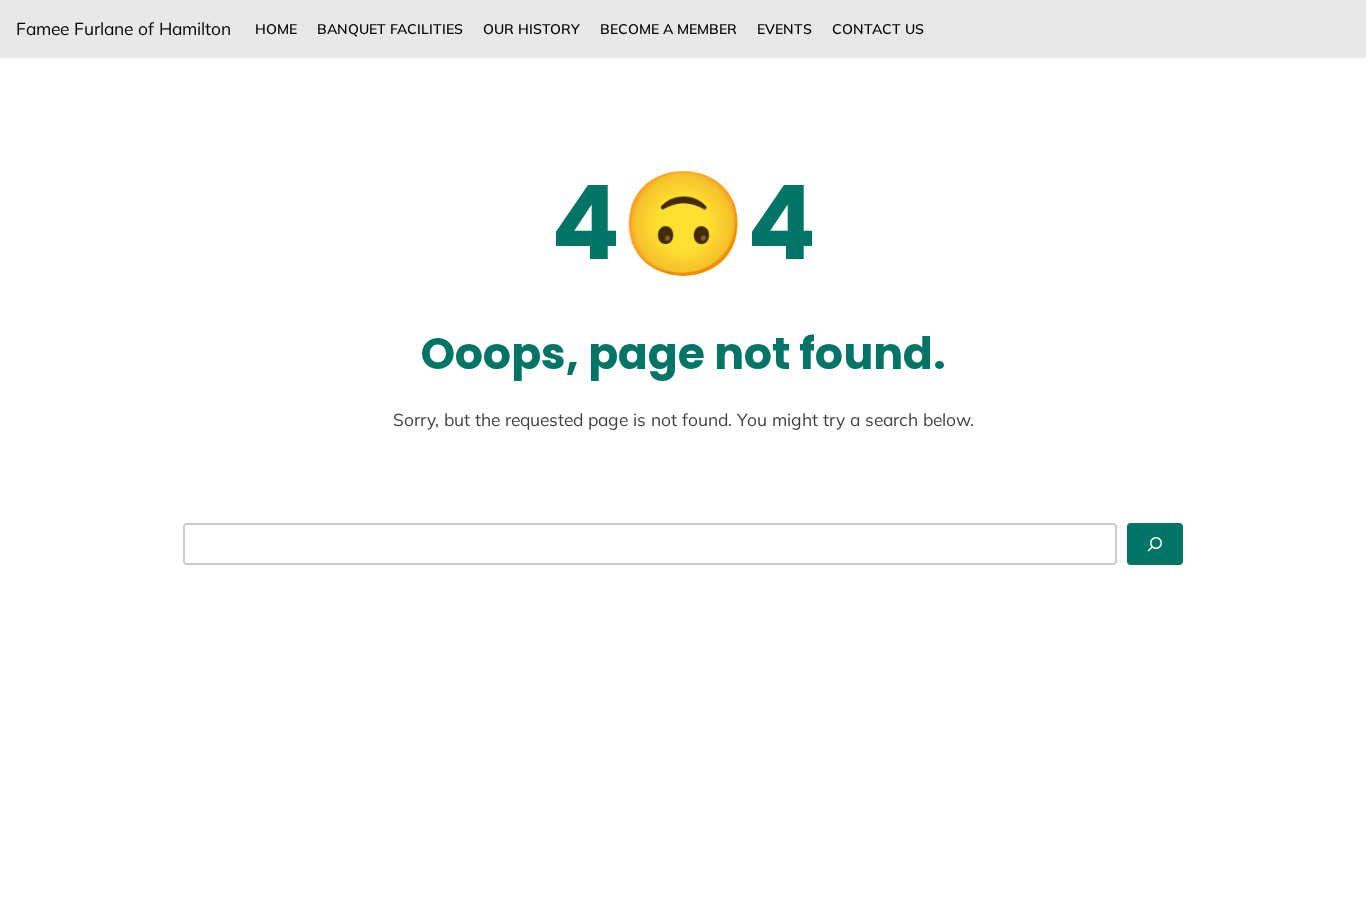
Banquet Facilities (390, 29)
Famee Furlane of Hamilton (123, 28)
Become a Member (668, 29)
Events (784, 29)
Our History (531, 29)
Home (276, 29)
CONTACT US (878, 29)
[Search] (1155, 544)
